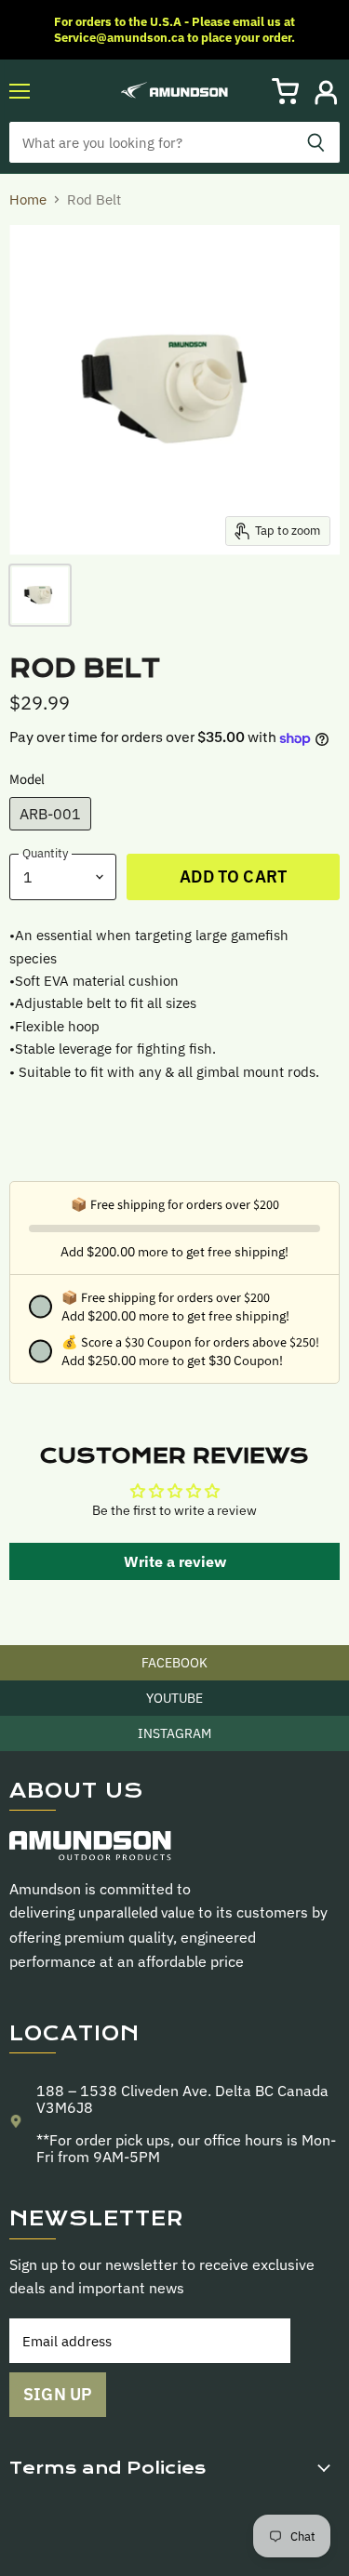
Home (28, 199)
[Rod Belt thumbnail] (40, 595)
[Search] (316, 142)
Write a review (175, 1561)
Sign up (58, 2394)
